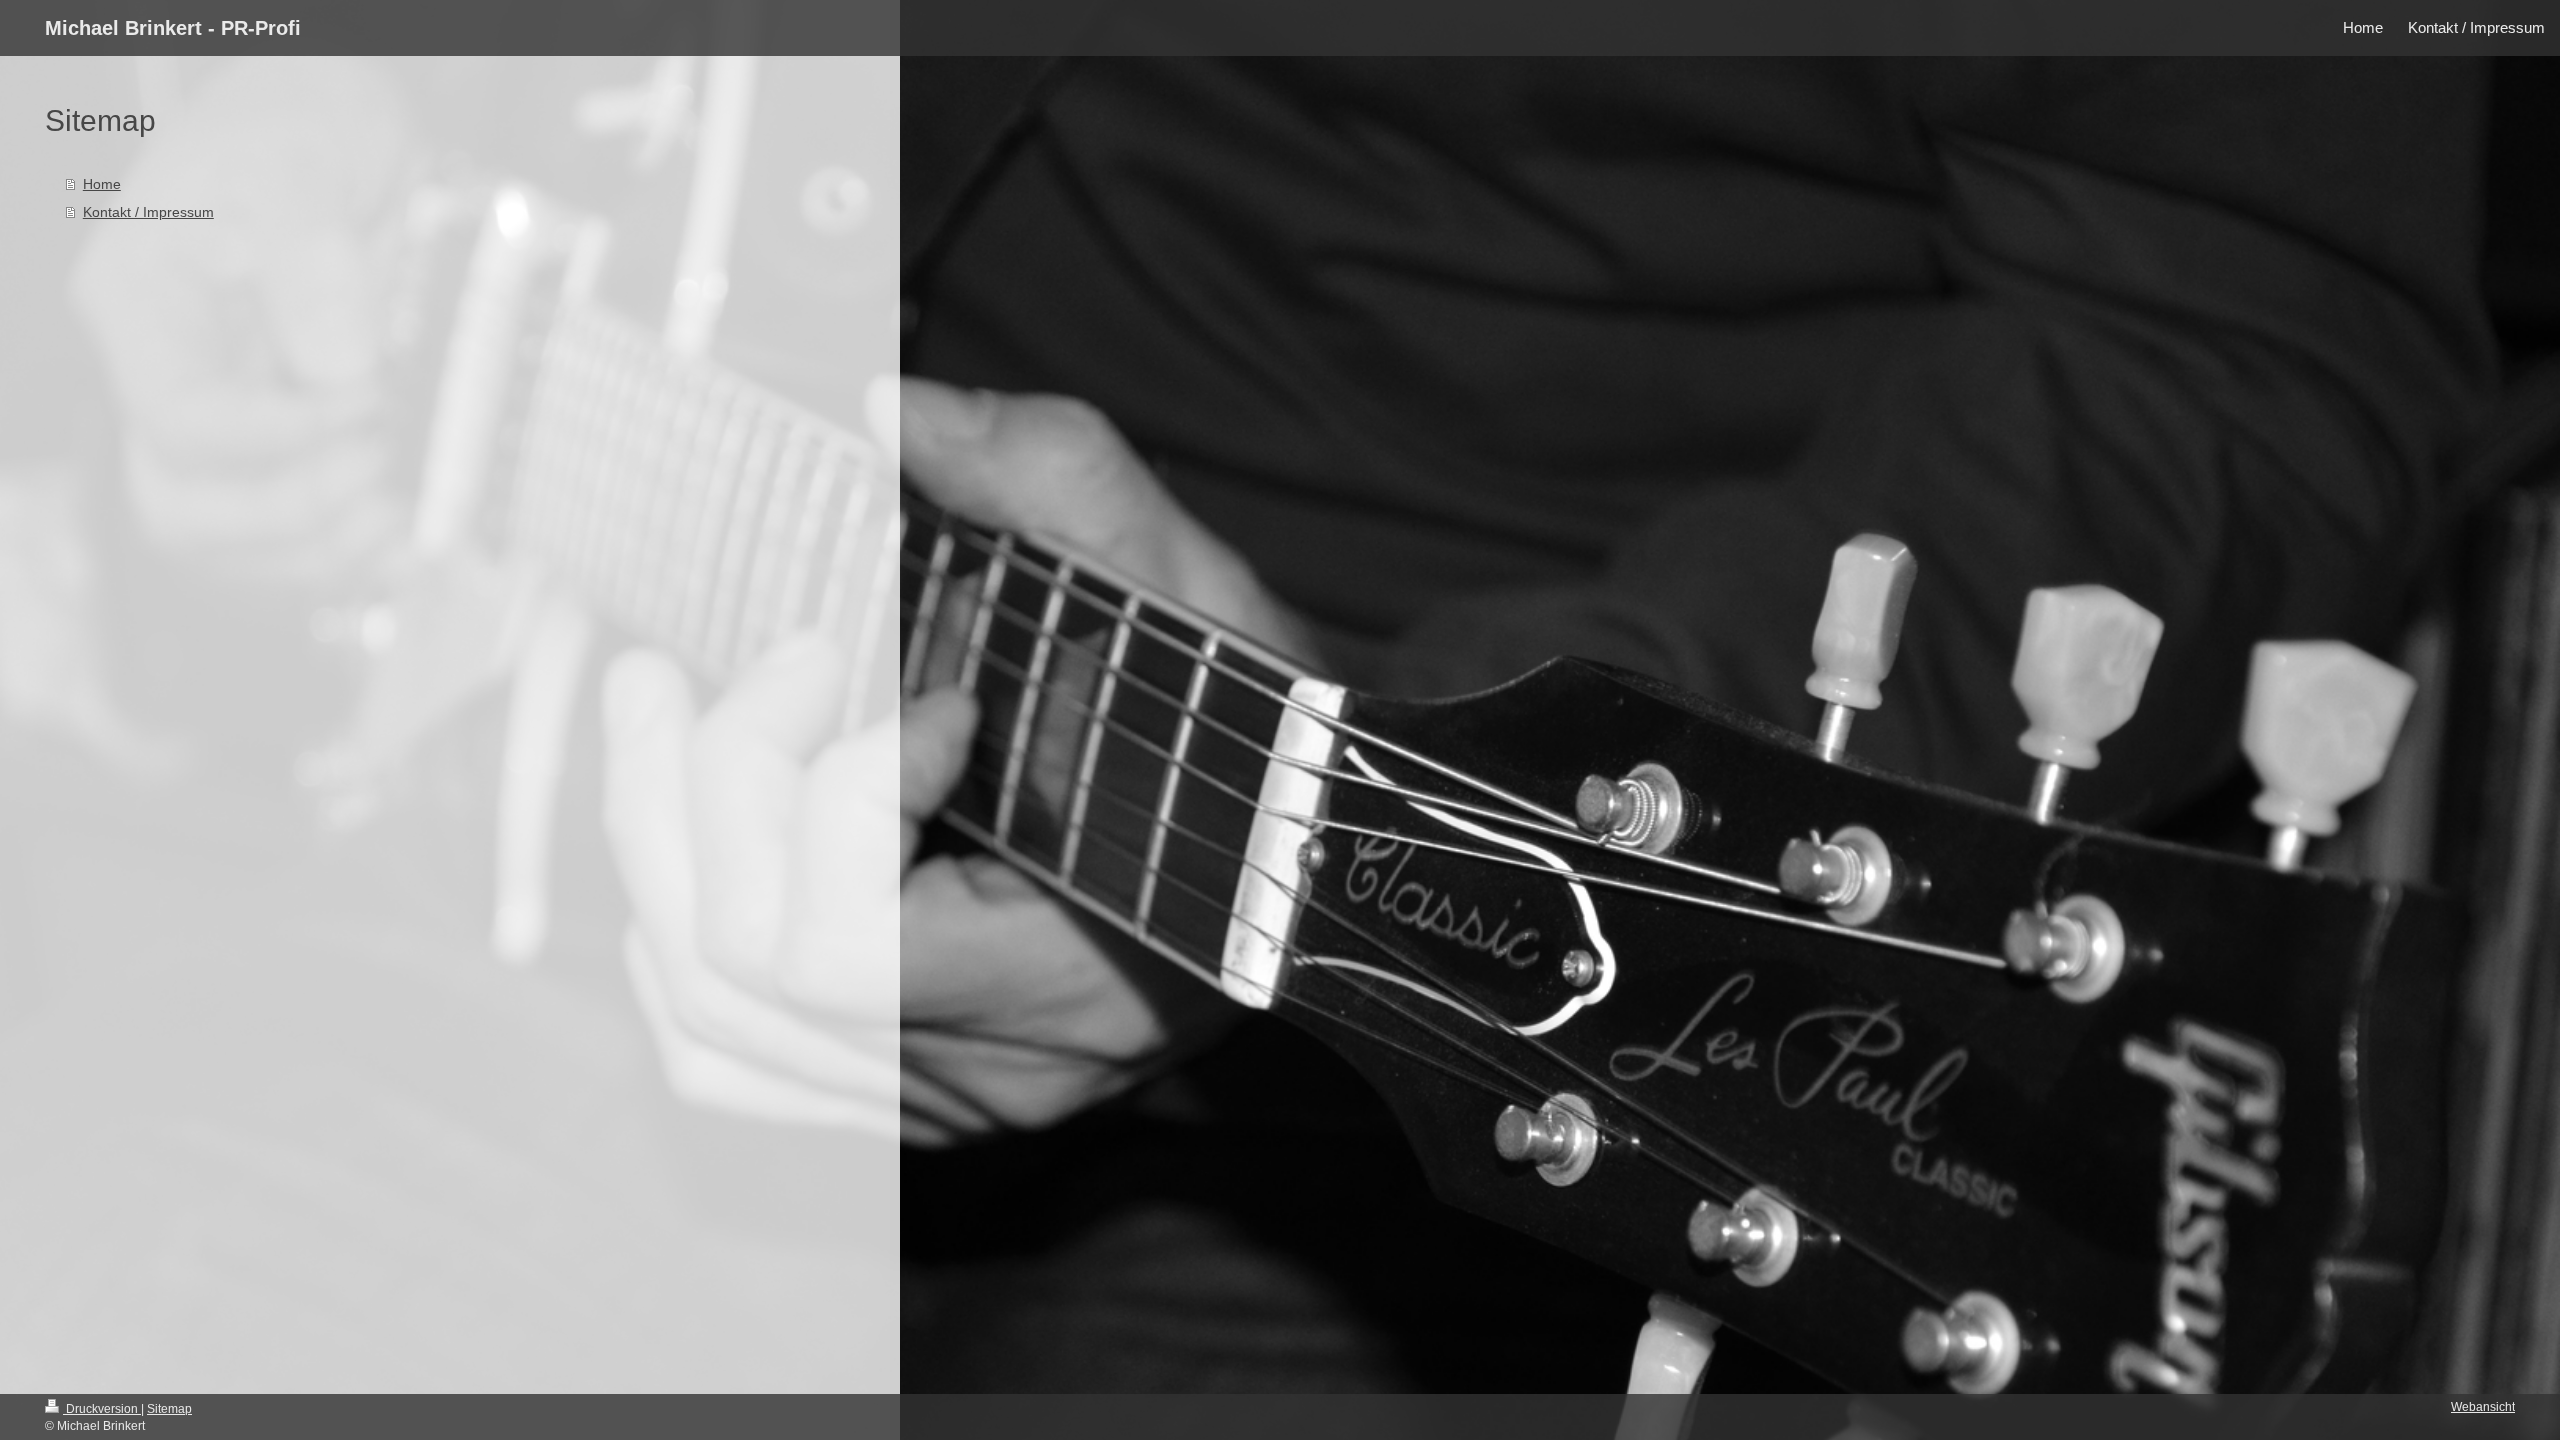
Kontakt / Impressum (148, 212)
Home (102, 184)
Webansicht (2483, 1407)
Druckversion (102, 1409)
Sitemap (169, 1409)
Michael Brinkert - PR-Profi (173, 28)
